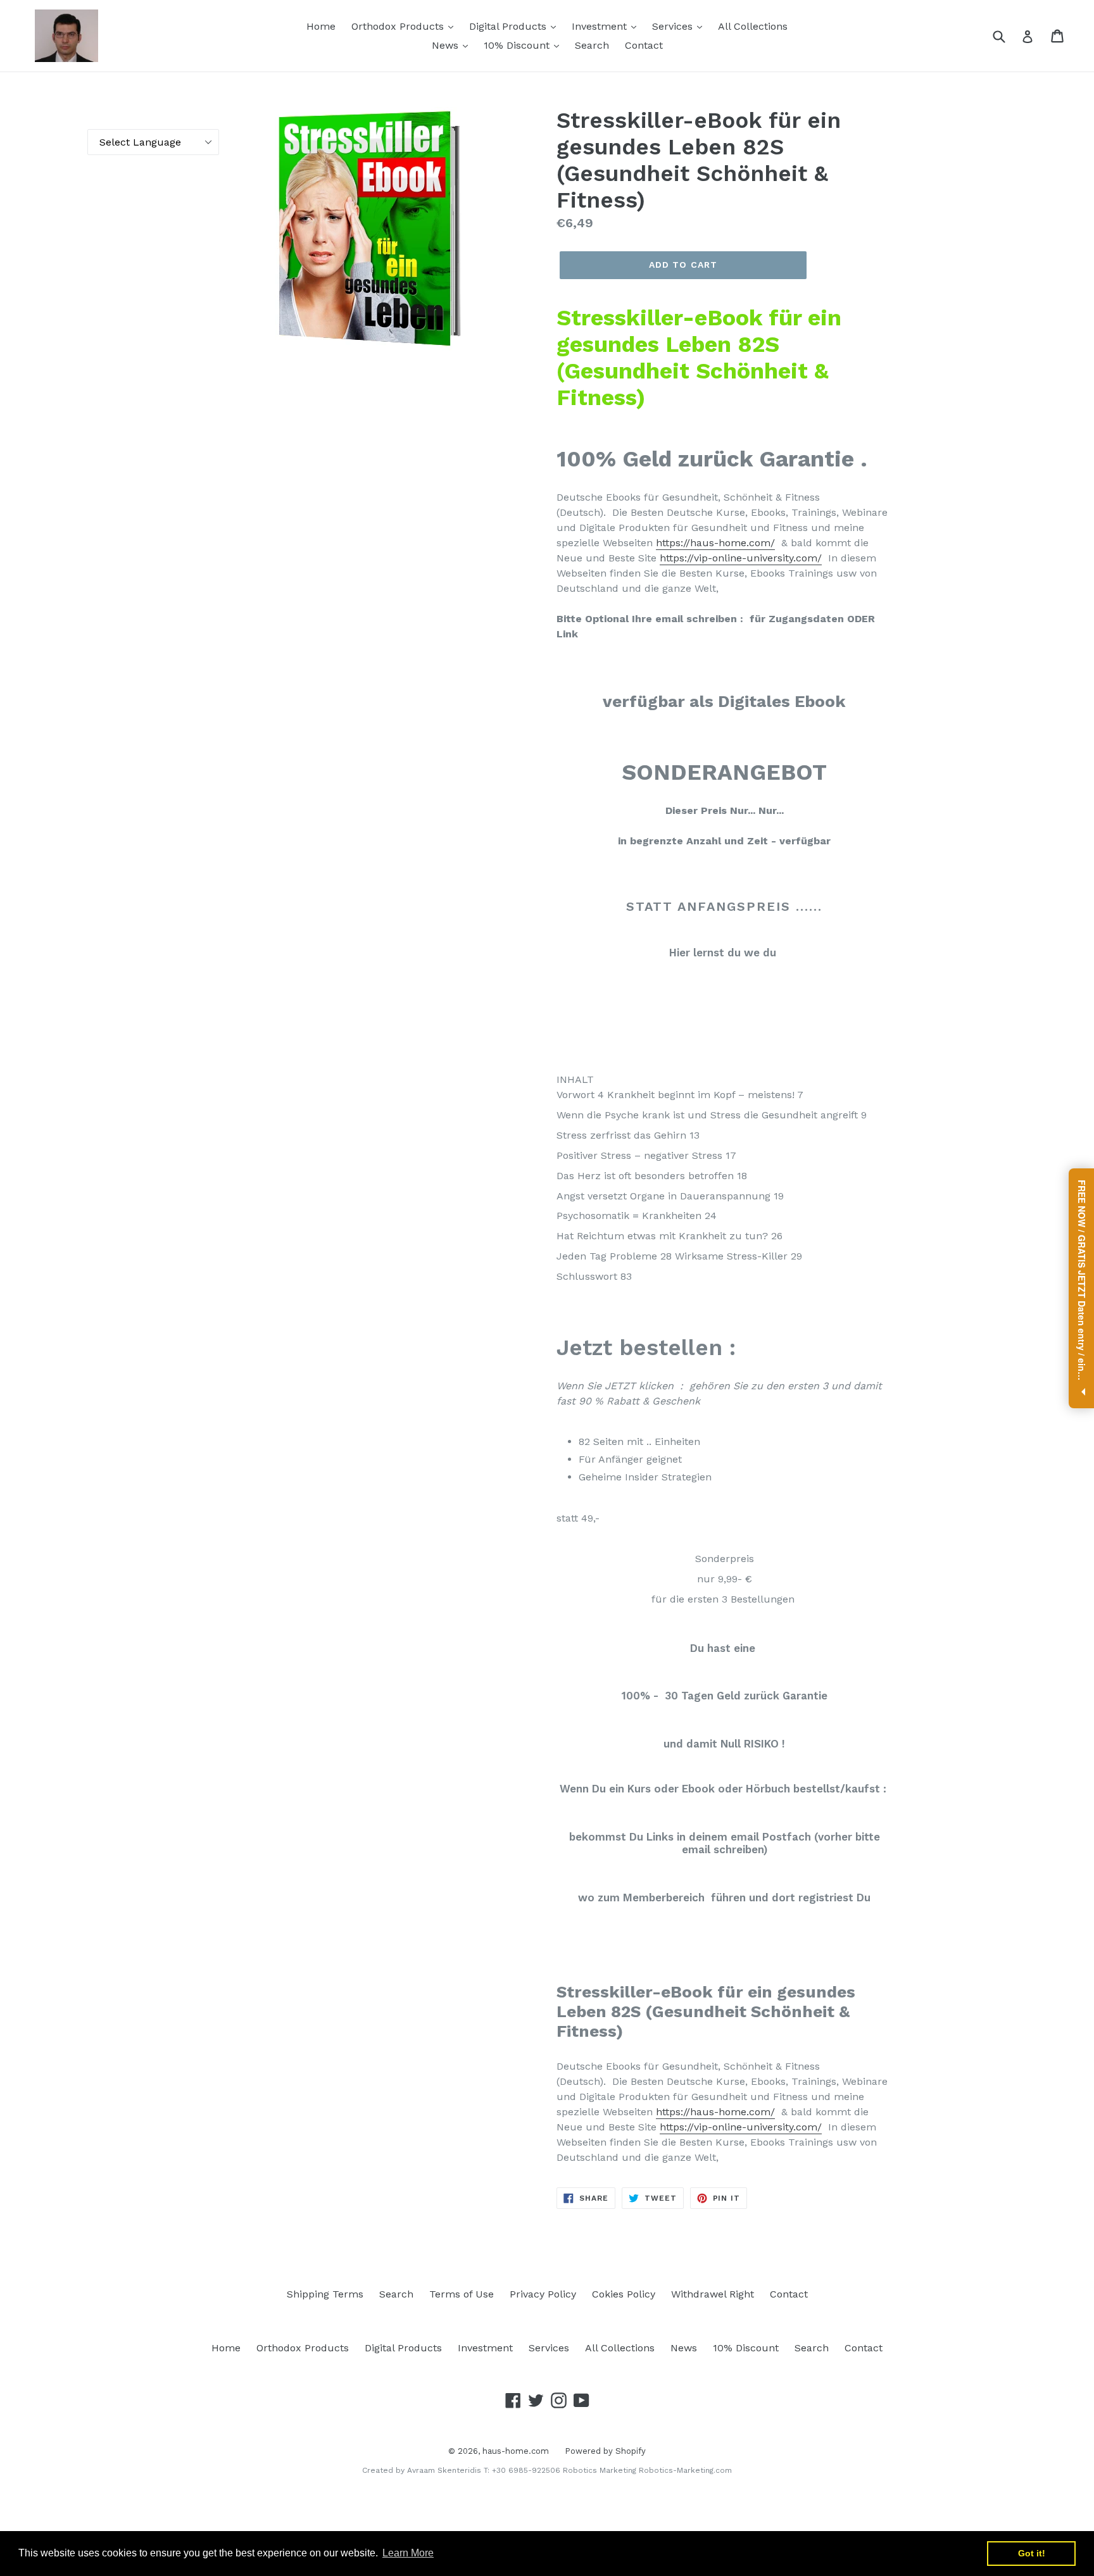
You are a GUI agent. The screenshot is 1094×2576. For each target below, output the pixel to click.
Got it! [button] (1032, 2553)
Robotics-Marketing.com (685, 2470)
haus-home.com (516, 2451)
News (447, 45)
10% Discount (518, 45)
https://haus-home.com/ (715, 543)
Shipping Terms (325, 2294)
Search (592, 45)
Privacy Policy (543, 2294)
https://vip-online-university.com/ (741, 558)
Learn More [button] (408, 2553)
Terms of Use (462, 2294)
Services (674, 26)
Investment (601, 26)
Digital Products (509, 26)
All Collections (753, 26)
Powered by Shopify (605, 2451)
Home (321, 26)
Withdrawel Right (713, 2294)
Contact (644, 45)
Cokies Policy (624, 2294)
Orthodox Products (399, 26)
